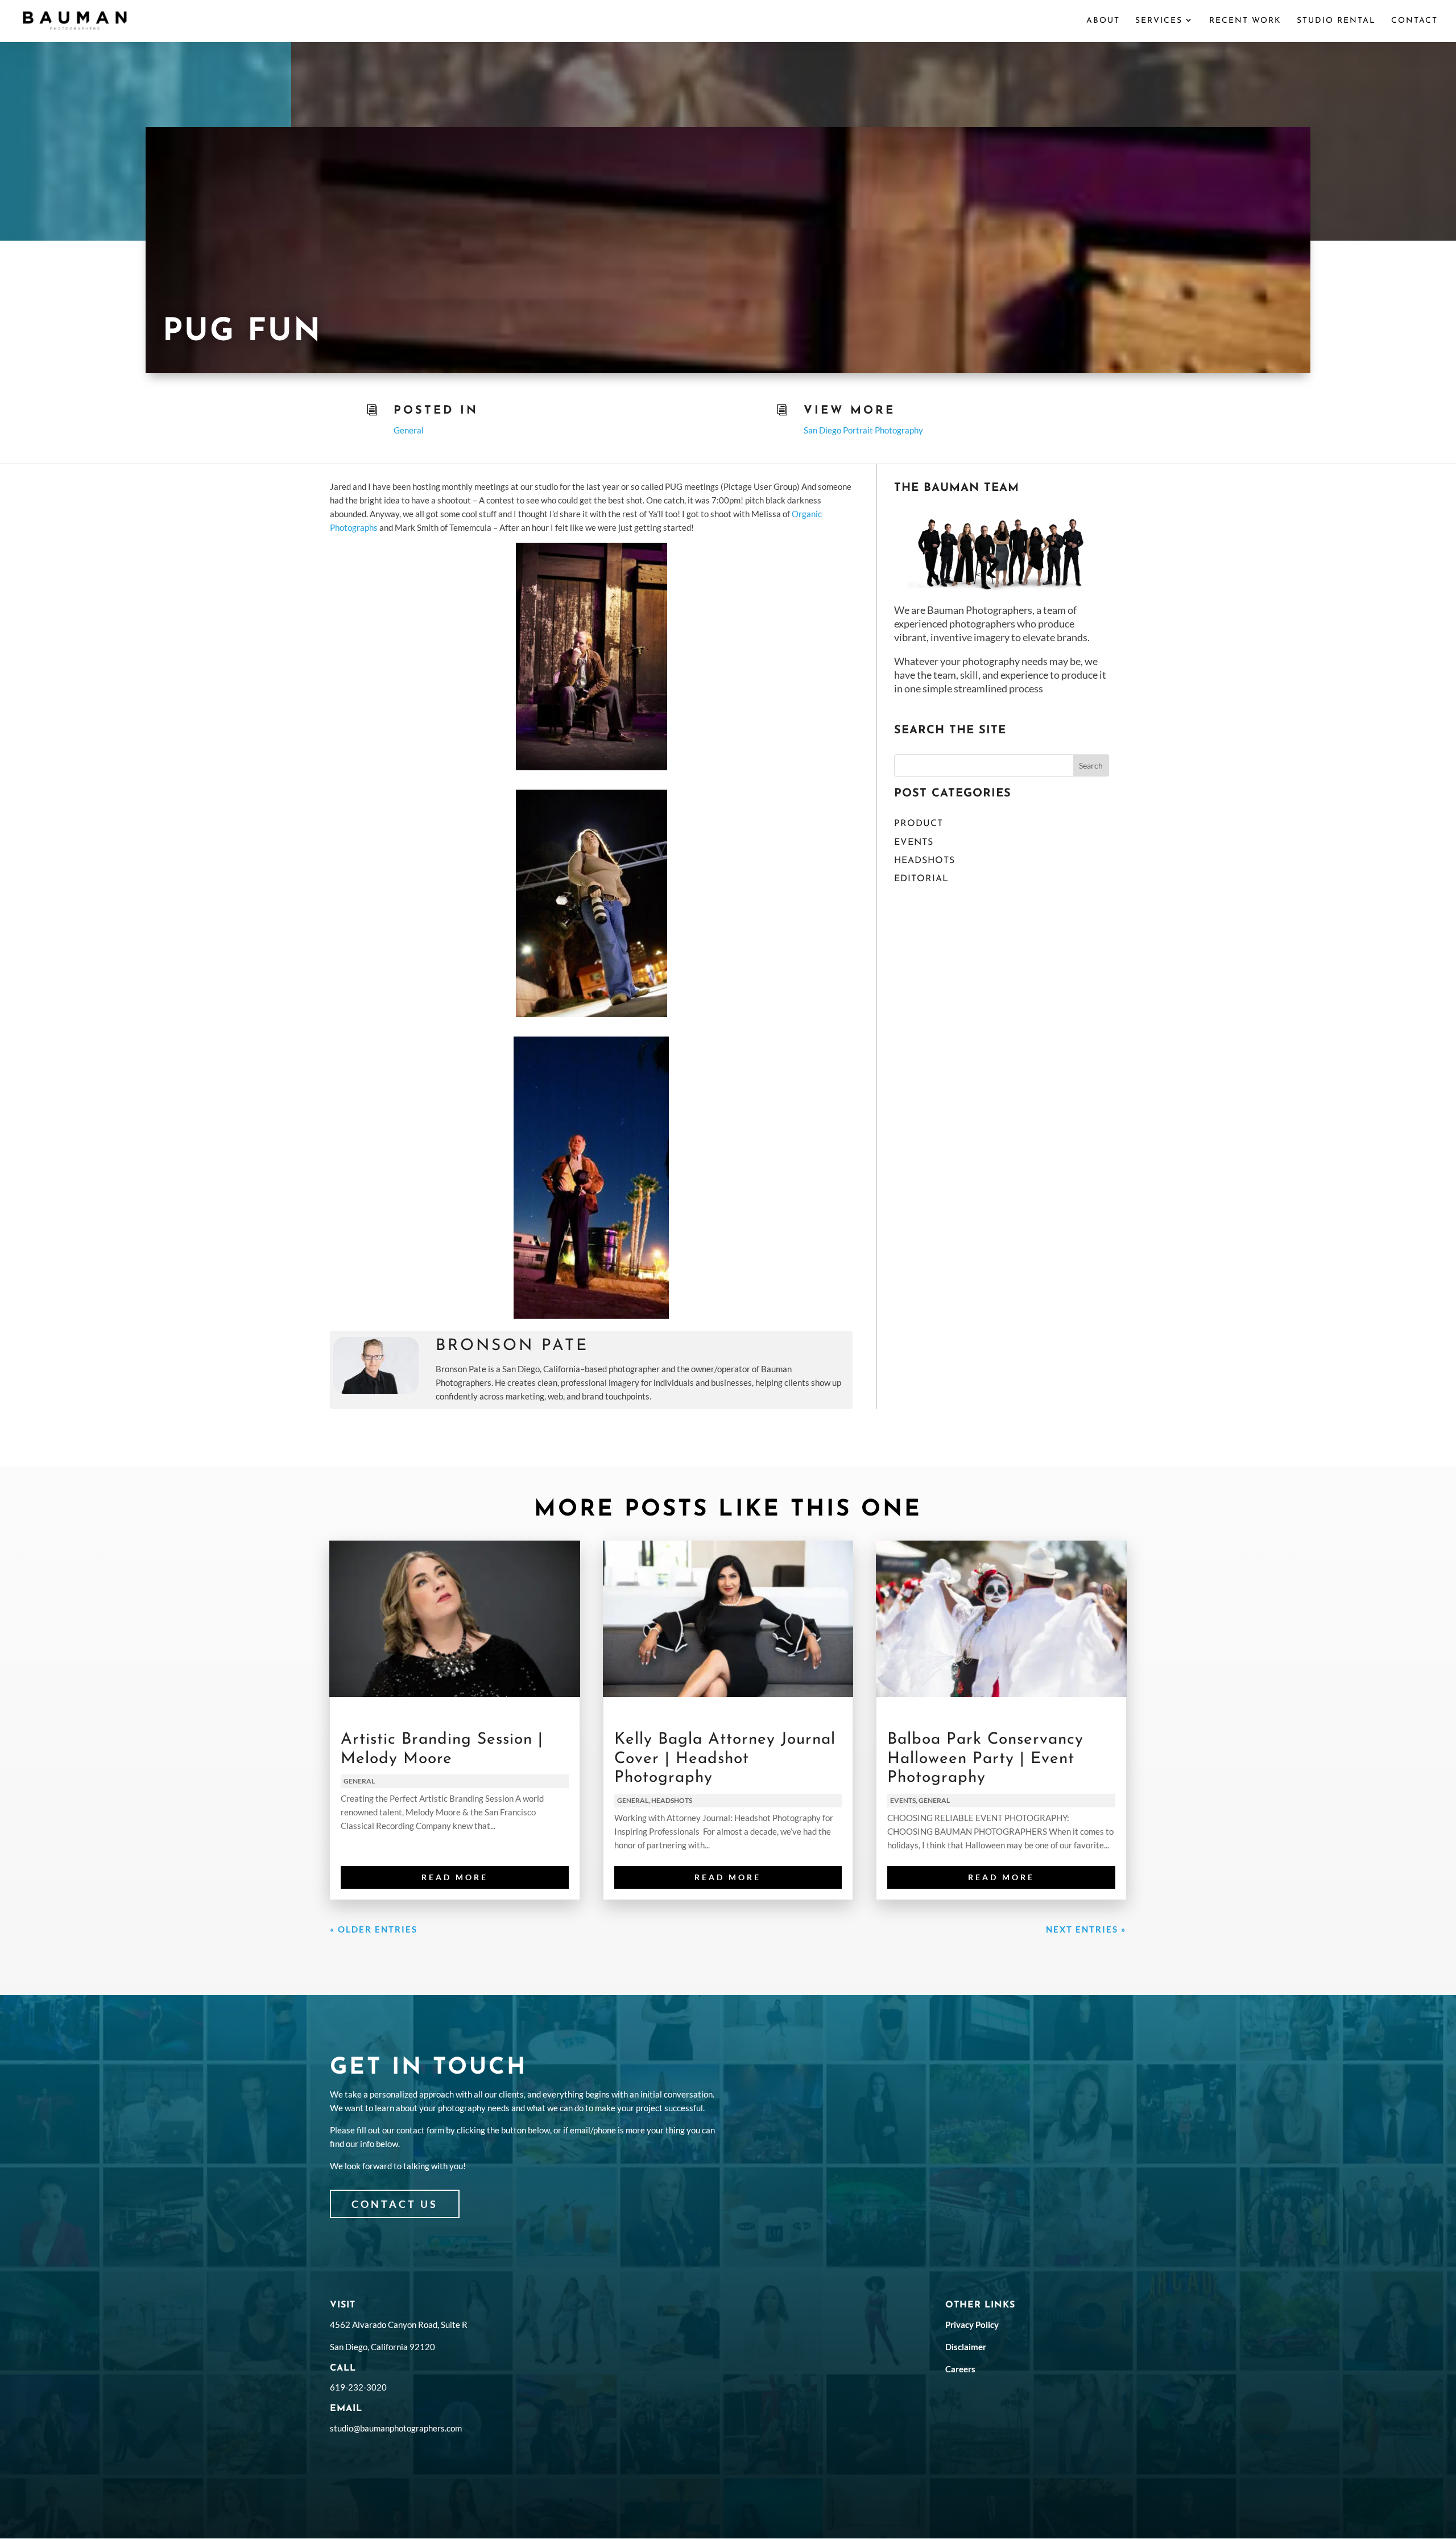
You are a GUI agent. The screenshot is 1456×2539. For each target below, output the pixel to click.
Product (919, 824)
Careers (960, 2369)
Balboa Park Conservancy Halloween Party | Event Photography (985, 1759)
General (409, 430)
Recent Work (1245, 21)
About (1103, 21)
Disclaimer (966, 2347)
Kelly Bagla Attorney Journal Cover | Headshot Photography (725, 1759)
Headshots (925, 861)
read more (455, 1877)
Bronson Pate (512, 1346)
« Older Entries (374, 1929)
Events (914, 843)
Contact (1414, 21)
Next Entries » (1086, 1929)
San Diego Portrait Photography (863, 430)
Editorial (921, 879)
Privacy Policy (972, 2325)
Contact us (395, 2204)
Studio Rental (1336, 21)
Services (1159, 21)
